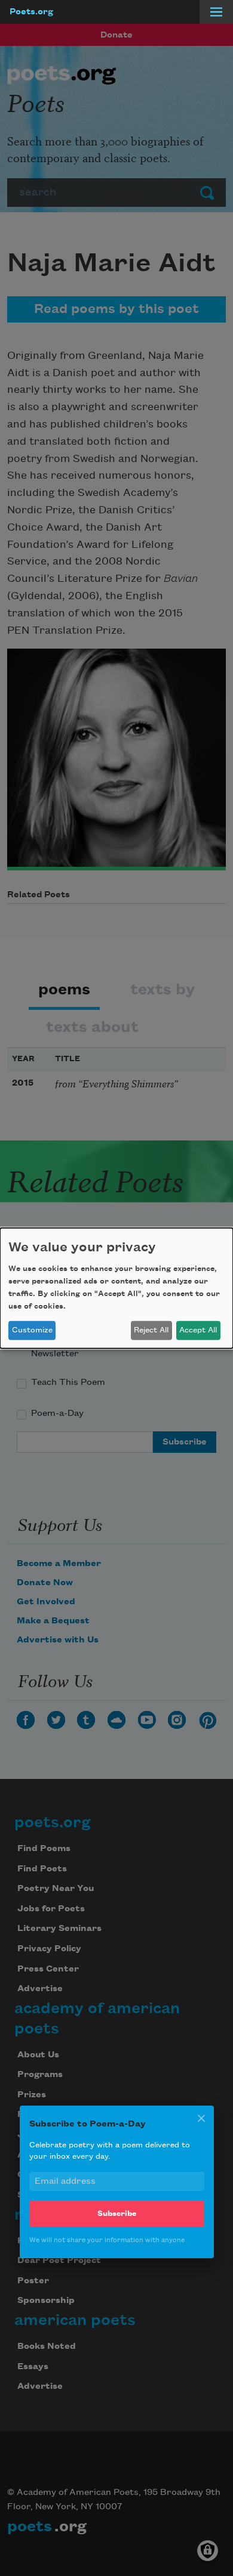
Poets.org (31, 12)
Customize (32, 1330)
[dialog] (116, 1288)
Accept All (198, 1330)
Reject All (151, 1330)
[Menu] (216, 12)
